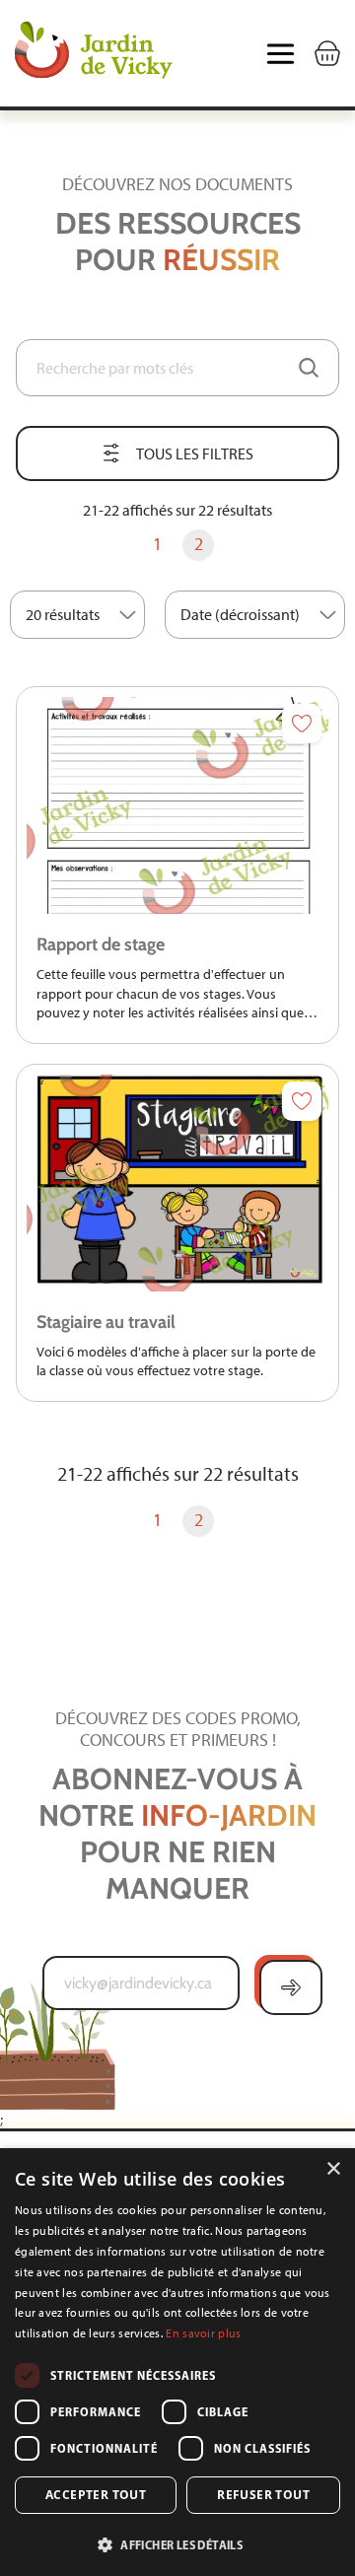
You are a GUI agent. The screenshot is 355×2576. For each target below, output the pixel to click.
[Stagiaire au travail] (177, 1183)
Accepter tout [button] (96, 2495)
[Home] (94, 53)
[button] (177, 2544)
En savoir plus (203, 2333)
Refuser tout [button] (263, 2495)
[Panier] (327, 53)
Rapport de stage (101, 944)
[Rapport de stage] (177, 805)
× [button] (333, 2169)
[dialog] (177, 2362)
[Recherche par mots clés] (309, 368)
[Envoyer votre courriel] (291, 1987)
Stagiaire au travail (106, 1322)
